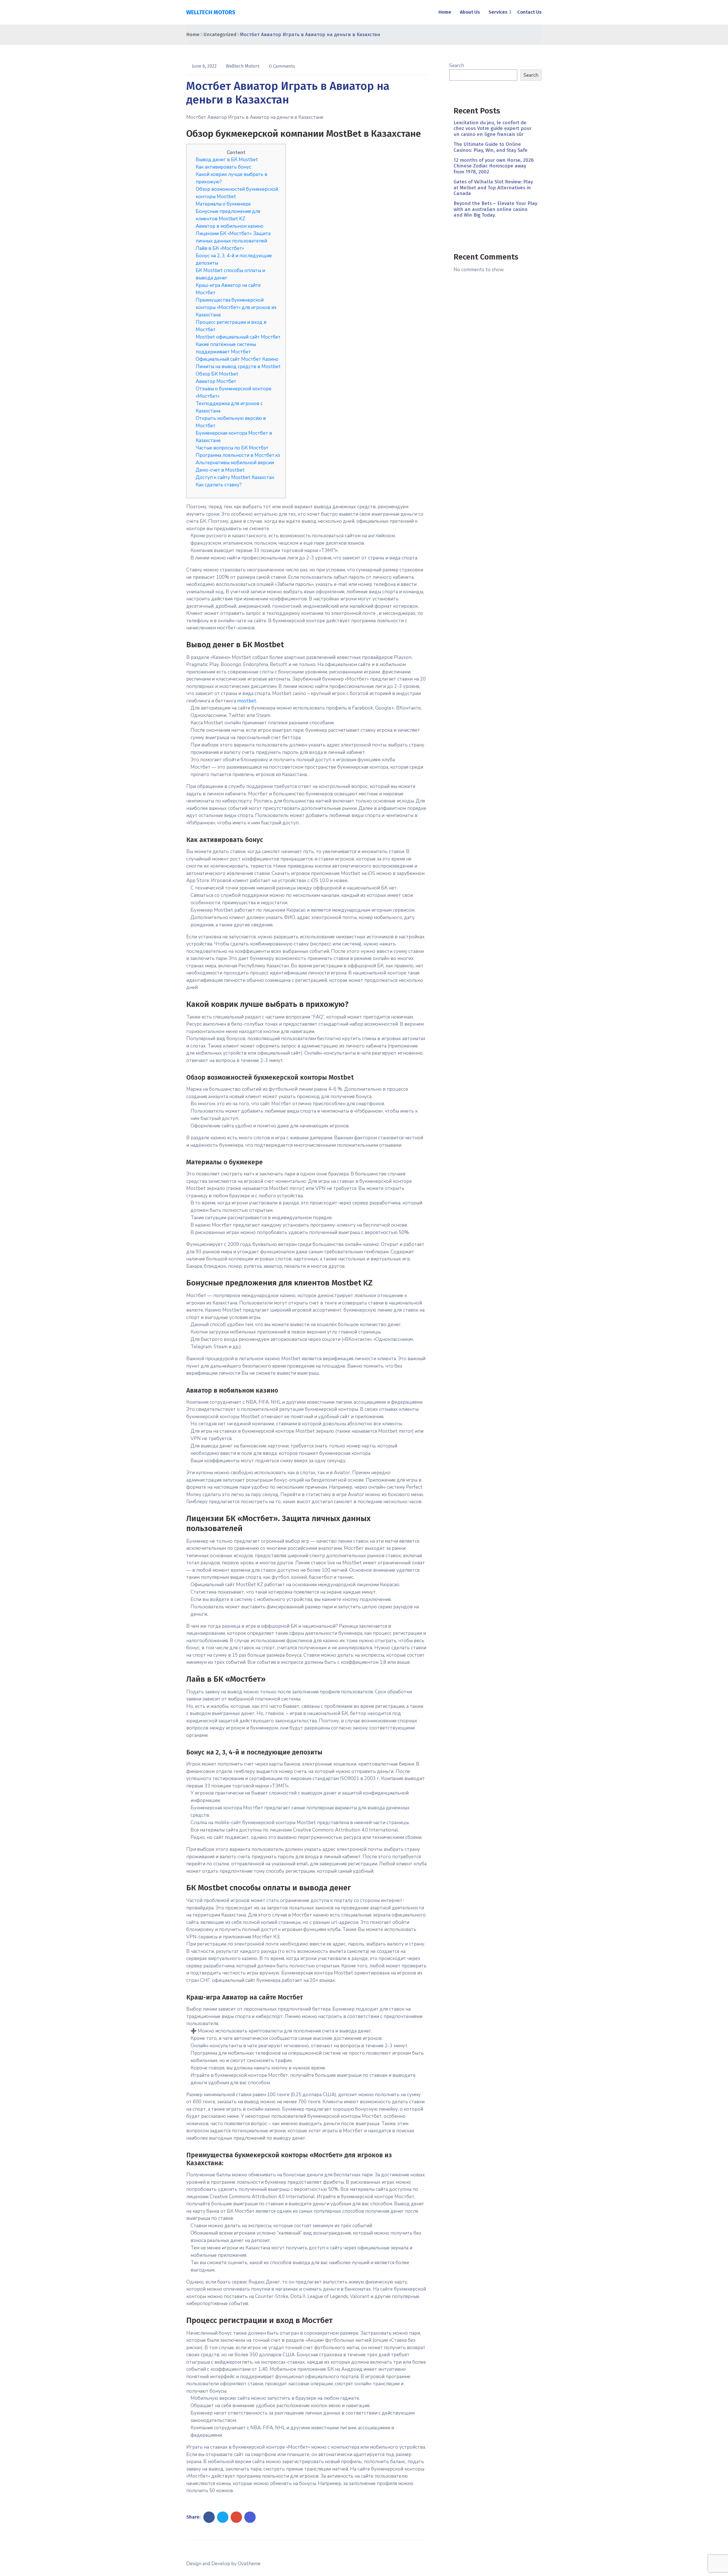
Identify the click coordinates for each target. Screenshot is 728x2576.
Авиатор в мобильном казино (229, 226)
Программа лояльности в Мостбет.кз (238, 455)
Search (457, 66)
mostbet (247, 701)
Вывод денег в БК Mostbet (227, 160)
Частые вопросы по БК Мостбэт (232, 448)
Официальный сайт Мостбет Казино (237, 359)
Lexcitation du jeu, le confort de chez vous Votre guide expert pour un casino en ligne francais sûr (493, 128)
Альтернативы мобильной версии (235, 463)
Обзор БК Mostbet (217, 374)
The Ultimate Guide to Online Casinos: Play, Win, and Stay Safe (491, 147)
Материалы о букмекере (223, 204)
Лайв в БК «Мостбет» (220, 248)
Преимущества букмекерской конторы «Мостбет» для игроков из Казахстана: (236, 307)
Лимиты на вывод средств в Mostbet (238, 367)
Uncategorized (220, 35)
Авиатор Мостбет (216, 381)
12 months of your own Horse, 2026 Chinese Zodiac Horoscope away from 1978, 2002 (494, 166)
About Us (470, 12)
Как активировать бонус (224, 167)
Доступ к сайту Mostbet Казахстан (235, 477)
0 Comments (282, 66)
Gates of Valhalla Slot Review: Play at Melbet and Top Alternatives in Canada (493, 188)
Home (445, 12)
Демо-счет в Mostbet (220, 470)
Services (498, 12)
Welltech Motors (243, 66)
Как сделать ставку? (219, 485)
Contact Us (530, 12)
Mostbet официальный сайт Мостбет (238, 337)
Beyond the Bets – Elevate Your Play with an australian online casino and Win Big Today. (495, 209)
